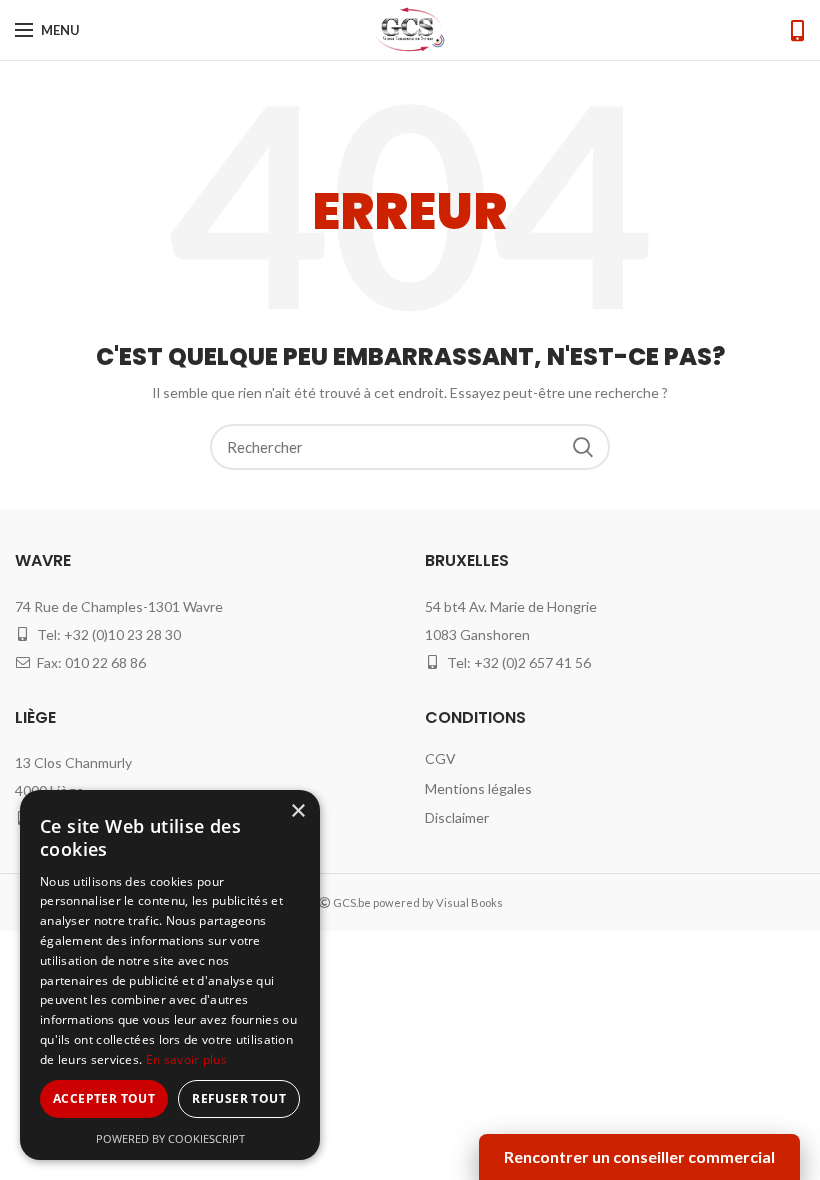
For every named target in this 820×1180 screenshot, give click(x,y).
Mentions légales (478, 788)
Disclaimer (457, 817)
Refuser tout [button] (239, 1098)
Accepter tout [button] (104, 1098)
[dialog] (170, 975)
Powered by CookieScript (170, 1138)
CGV (440, 758)
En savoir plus (186, 1059)
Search (583, 447)
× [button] (297, 811)
